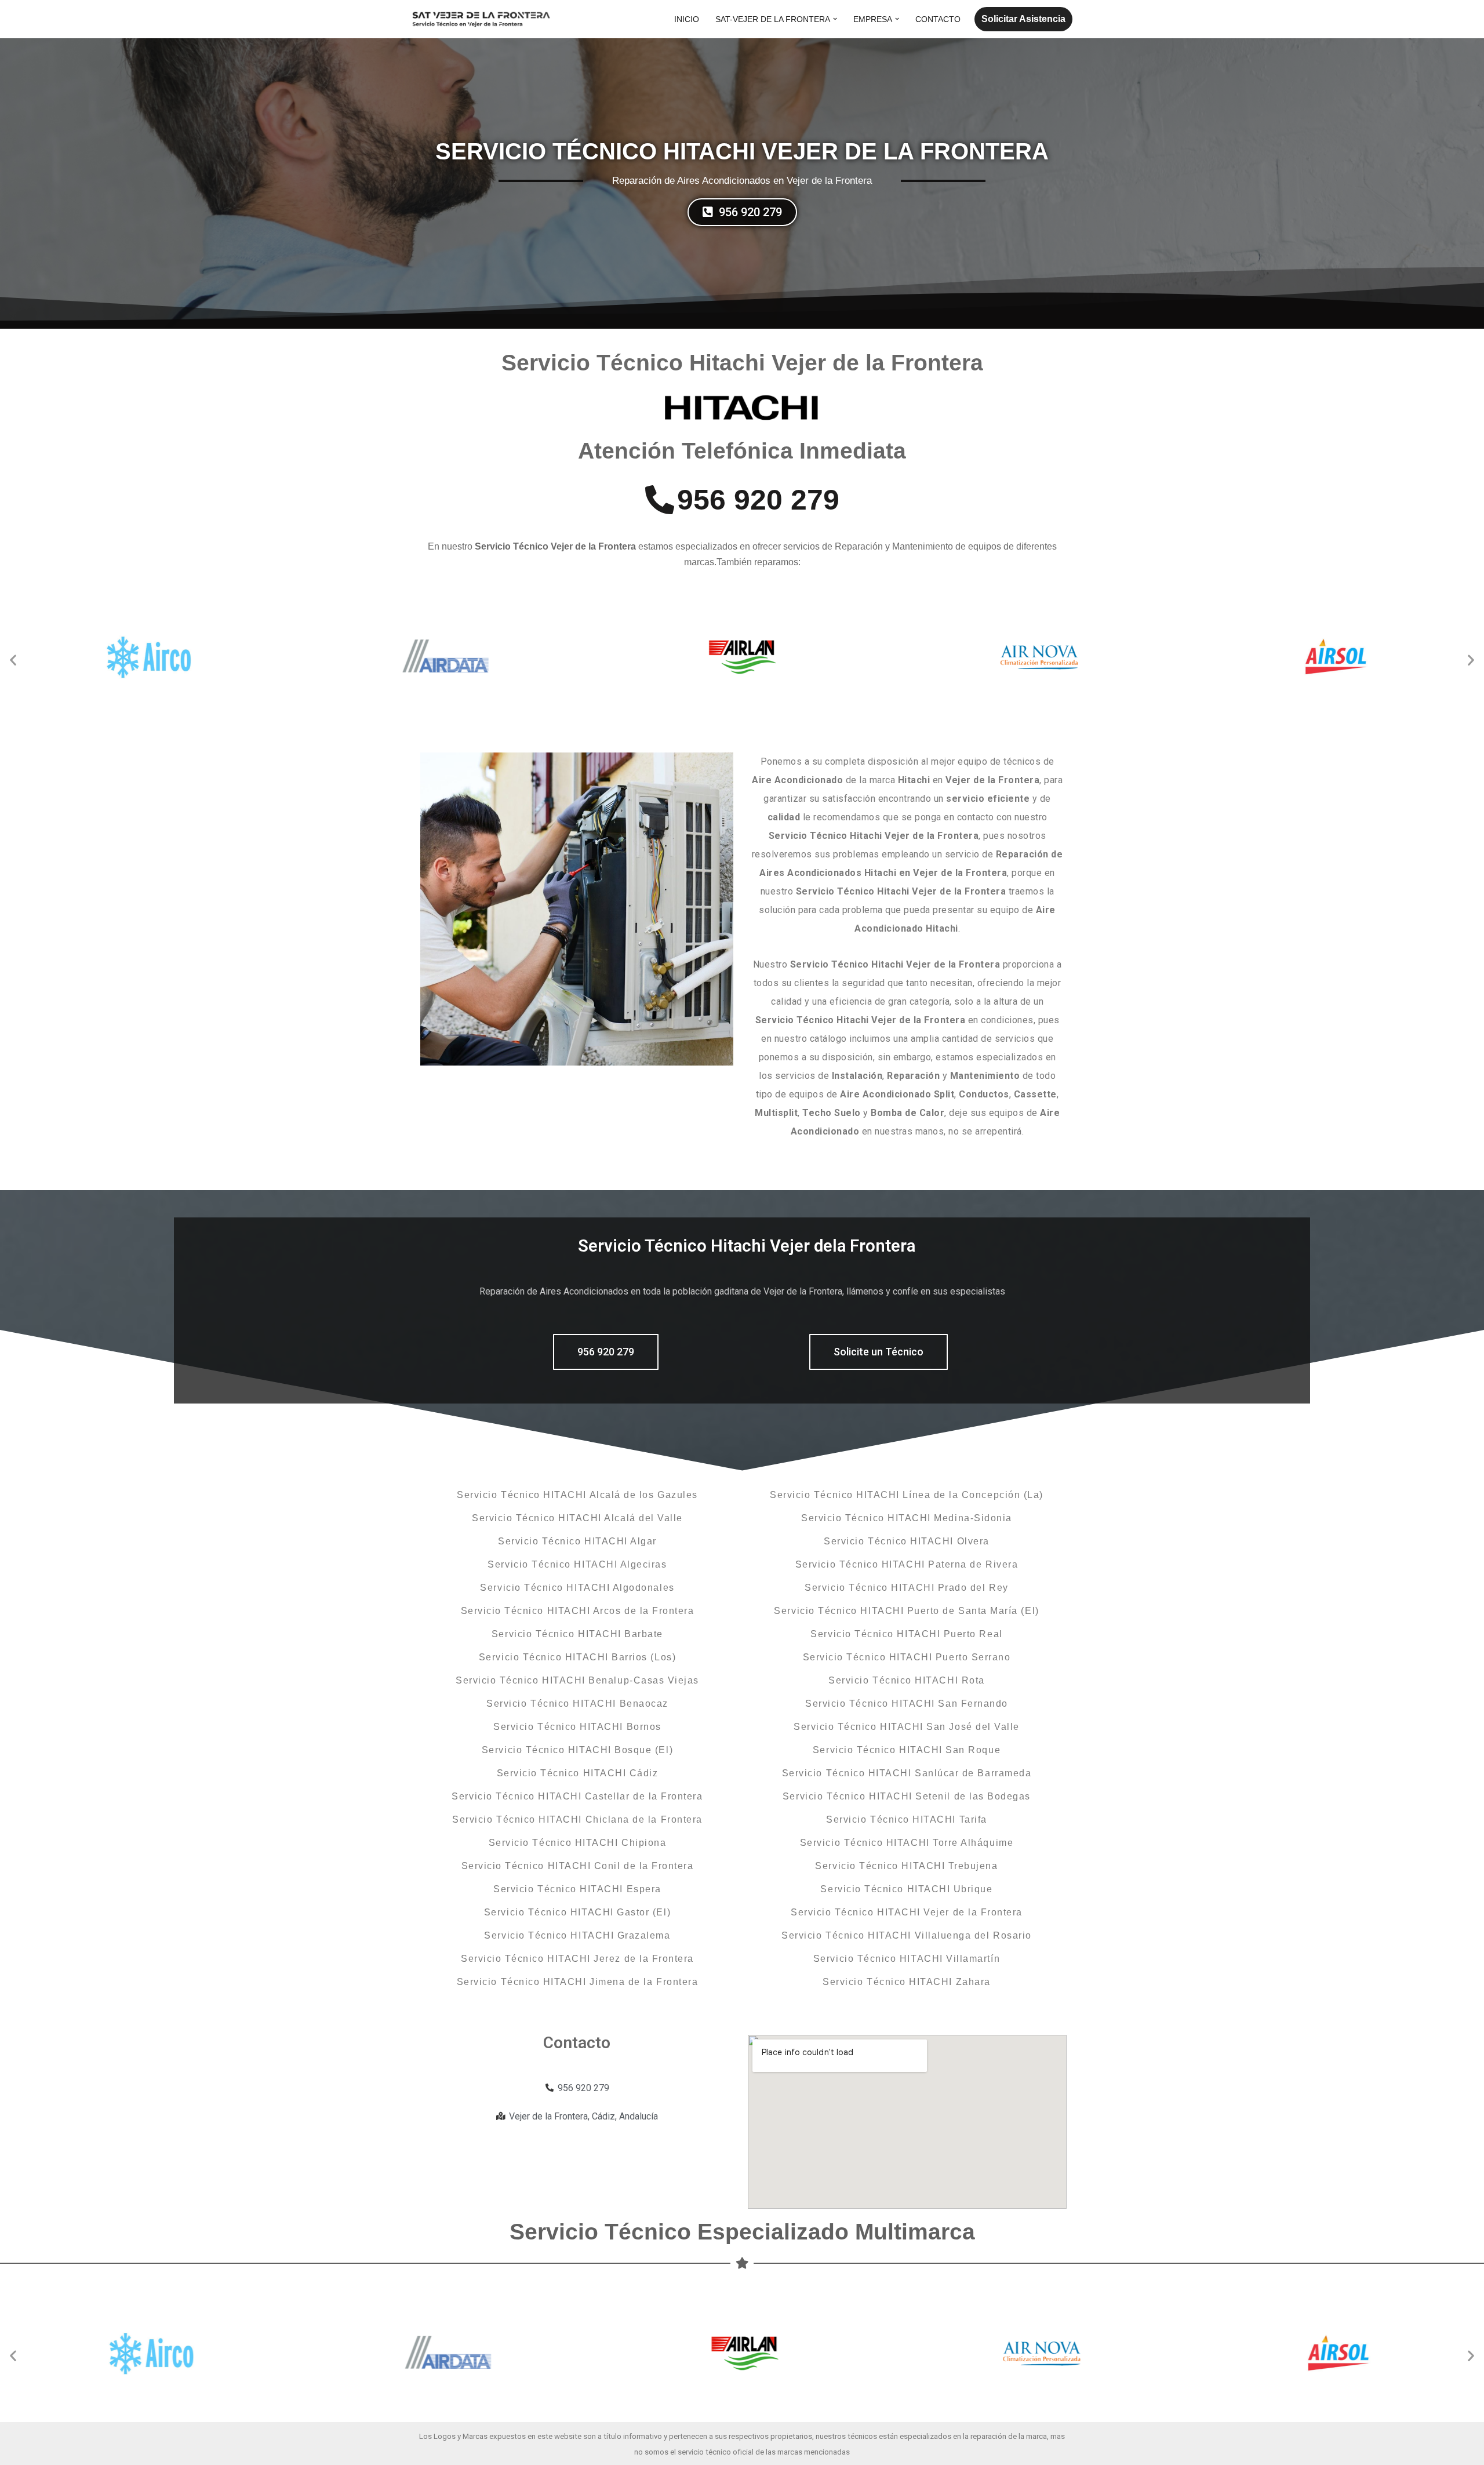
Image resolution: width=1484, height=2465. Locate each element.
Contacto (938, 19)
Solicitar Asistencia (1023, 19)
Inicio (687, 19)
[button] (835, 19)
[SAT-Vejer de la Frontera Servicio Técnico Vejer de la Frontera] (481, 19)
